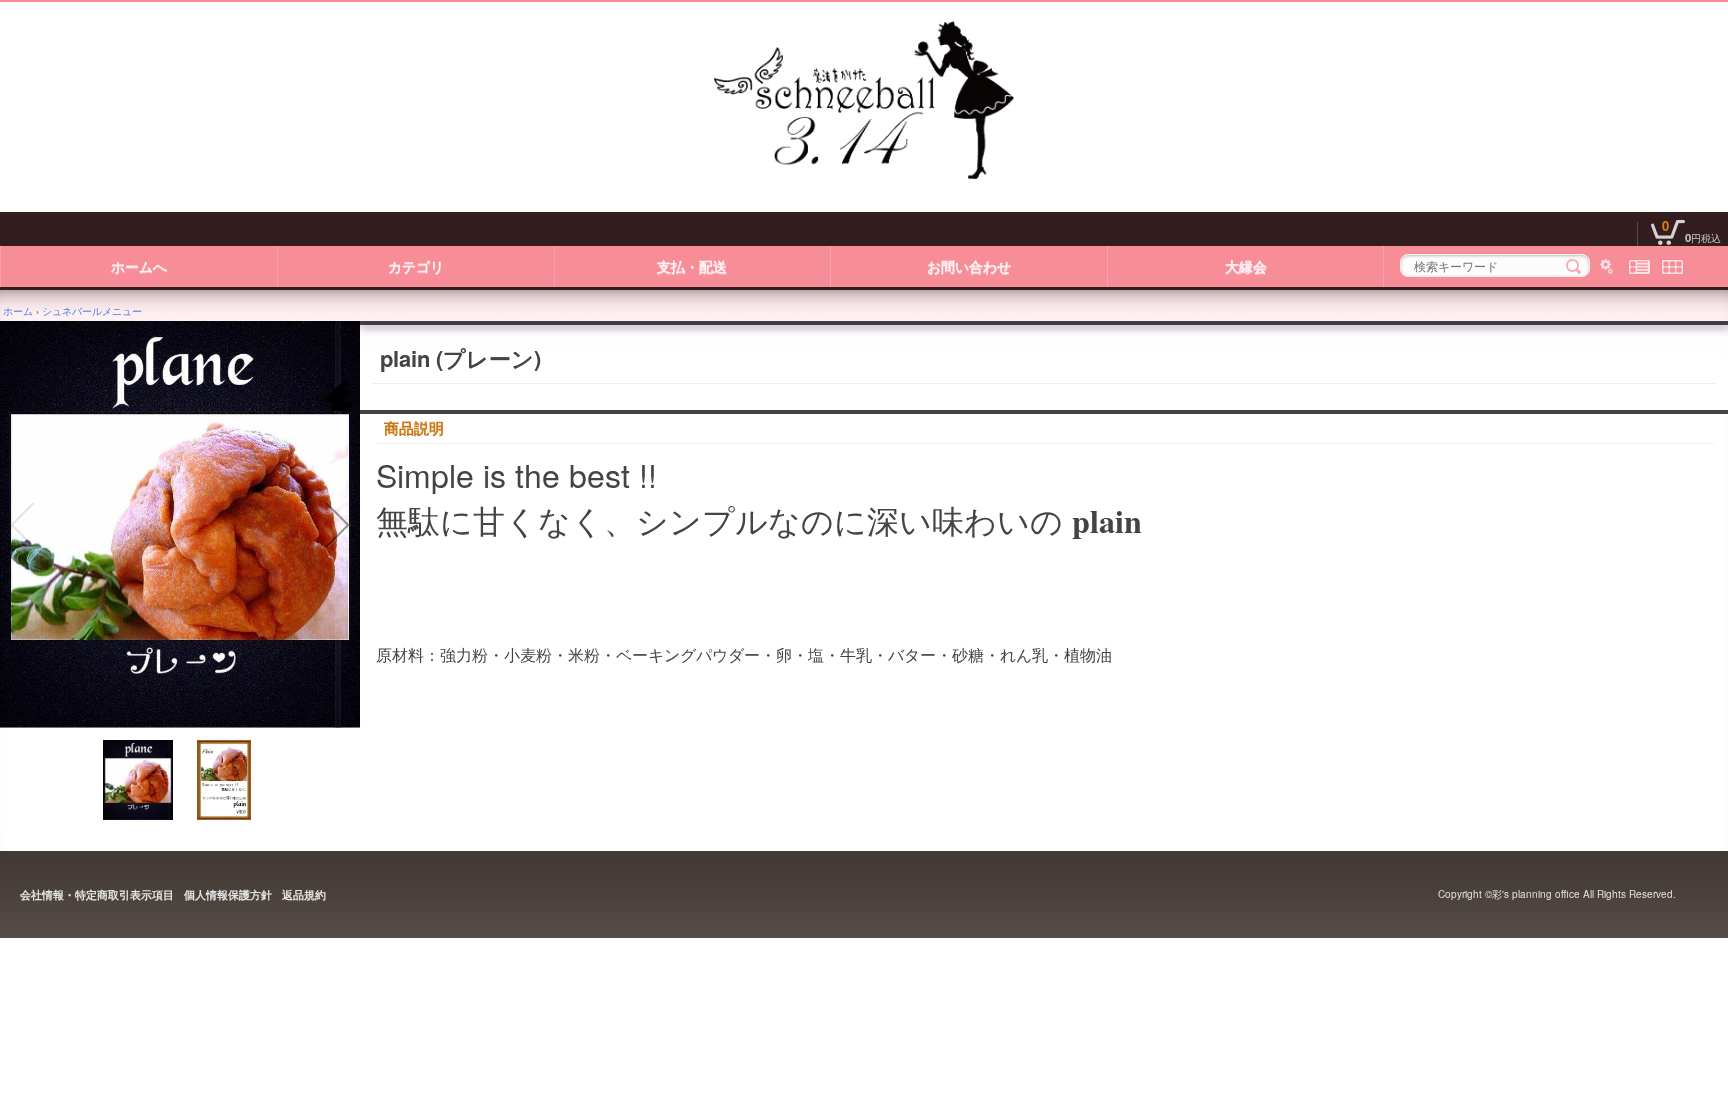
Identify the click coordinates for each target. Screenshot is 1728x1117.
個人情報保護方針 (228, 894)
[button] (22, 525)
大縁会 (1246, 266)
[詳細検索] (1606, 266)
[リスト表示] (1639, 266)
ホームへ (139, 266)
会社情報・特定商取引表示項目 (97, 894)
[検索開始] (1573, 266)
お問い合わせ (969, 266)
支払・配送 (692, 266)
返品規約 (304, 894)
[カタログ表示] (1672, 266)
